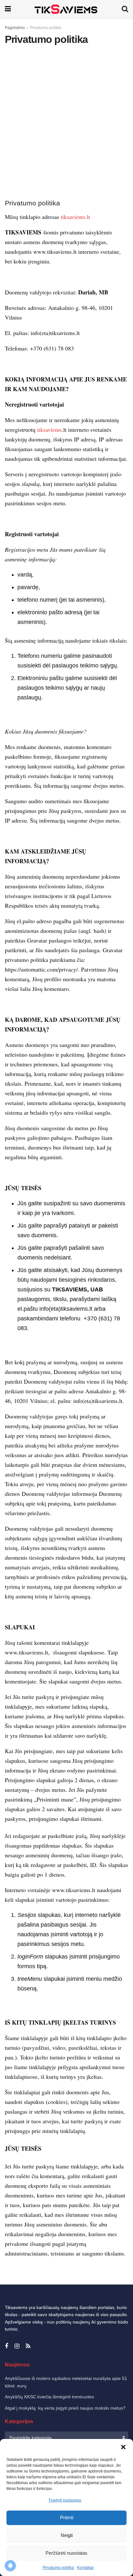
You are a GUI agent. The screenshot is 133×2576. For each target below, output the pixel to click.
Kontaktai (85, 2568)
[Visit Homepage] (66, 9)
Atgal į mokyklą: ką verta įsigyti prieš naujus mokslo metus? (65, 2408)
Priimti (67, 2517)
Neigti (67, 2535)
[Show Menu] (8, 9)
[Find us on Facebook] (6, 2346)
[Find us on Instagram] (17, 2346)
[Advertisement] (66, 122)
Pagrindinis (15, 28)
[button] (123, 2447)
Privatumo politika (58, 2568)
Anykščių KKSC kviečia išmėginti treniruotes (49, 2397)
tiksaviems (49, 429)
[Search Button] (125, 9)
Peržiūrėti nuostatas (66, 2553)
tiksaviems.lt (75, 217)
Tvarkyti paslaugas (65, 2500)
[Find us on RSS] (28, 2346)
